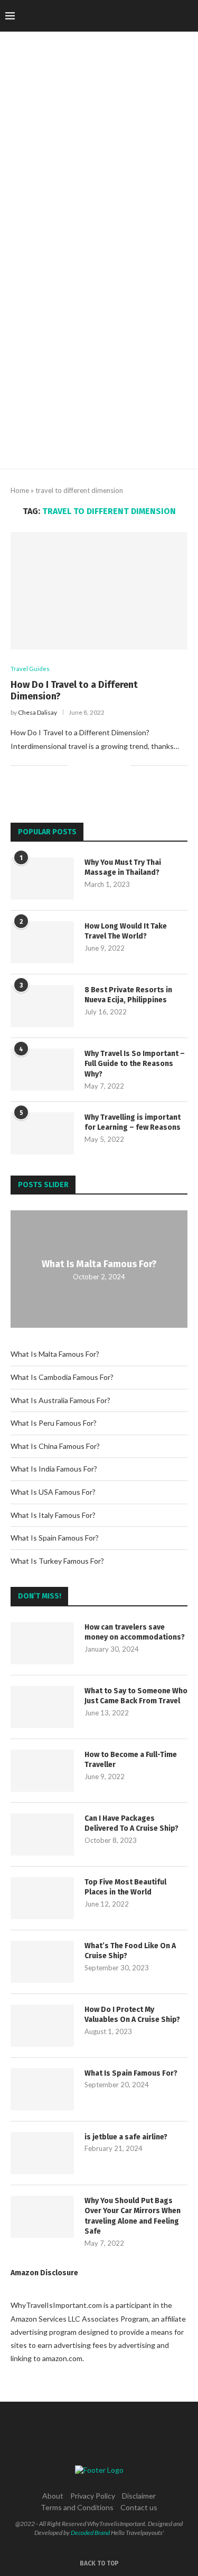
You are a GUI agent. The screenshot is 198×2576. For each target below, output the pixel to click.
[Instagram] (128, 16)
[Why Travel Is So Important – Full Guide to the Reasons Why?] (42, 1070)
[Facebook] (106, 16)
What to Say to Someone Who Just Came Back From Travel (136, 1696)
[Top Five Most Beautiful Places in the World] (42, 1898)
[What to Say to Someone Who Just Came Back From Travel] (42, 1707)
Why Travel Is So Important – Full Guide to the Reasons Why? (135, 1064)
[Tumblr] (150, 16)
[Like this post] (76, 766)
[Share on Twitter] (100, 766)
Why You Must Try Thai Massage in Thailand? (123, 868)
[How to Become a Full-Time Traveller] (42, 1771)
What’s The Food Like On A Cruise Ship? (130, 1951)
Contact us (139, 2507)
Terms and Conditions (77, 2507)
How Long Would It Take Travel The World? (126, 931)
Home (20, 490)
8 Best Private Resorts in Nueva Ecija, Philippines (128, 995)
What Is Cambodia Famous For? (62, 1377)
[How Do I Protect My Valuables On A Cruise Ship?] (42, 2026)
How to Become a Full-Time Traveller (131, 1760)
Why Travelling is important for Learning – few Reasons (133, 1123)
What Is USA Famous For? (53, 1492)
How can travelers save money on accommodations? (135, 1632)
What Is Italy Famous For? (53, 1515)
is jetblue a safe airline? (126, 2137)
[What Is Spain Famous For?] (42, 2089)
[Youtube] (161, 16)
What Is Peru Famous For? (54, 1423)
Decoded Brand (90, 2533)
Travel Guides (30, 669)
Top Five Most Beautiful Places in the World (125, 1887)
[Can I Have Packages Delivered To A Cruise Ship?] (42, 1834)
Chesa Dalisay (37, 712)
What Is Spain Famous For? (55, 1538)
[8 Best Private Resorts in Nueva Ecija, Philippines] (42, 1006)
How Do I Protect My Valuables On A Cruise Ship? (132, 2015)
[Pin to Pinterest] (111, 766)
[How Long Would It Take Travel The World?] (42, 942)
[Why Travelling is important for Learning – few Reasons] (42, 1133)
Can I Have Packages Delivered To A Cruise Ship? (131, 1824)
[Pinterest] (139, 16)
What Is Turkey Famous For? (57, 1561)
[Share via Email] (122, 766)
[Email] (172, 16)
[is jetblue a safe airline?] (42, 2153)
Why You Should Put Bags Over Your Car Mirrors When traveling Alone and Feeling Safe (133, 2216)
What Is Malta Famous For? (99, 1264)
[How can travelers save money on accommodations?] (42, 1643)
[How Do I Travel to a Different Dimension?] (99, 591)
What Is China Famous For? (55, 1446)
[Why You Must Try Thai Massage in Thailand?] (42, 879)
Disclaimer (139, 2496)
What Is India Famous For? (54, 1469)
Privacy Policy (93, 2496)
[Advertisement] (99, 365)
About (53, 2496)
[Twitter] (117, 16)
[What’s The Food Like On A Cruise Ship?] (42, 1962)
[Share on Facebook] (89, 766)
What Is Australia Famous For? (60, 1400)
